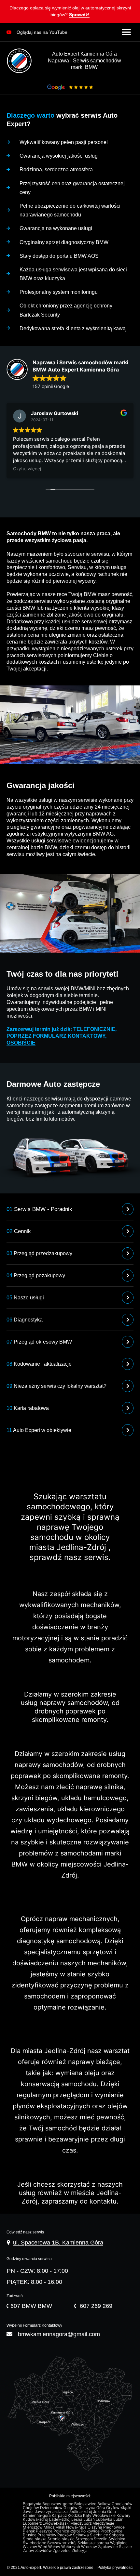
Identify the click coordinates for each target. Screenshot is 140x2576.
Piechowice (114, 2527)
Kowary (124, 2516)
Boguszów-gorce (58, 2504)
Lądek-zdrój (60, 2519)
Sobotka (117, 2535)
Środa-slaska (35, 2539)
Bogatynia (33, 2504)
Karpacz (60, 2516)
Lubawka (105, 2519)
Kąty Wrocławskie (100, 2516)
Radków (65, 2535)
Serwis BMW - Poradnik (39, 1209)
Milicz (49, 2527)
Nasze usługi (25, 1298)
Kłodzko (75, 2516)
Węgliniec (119, 2543)
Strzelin (101, 2539)
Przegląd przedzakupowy (39, 1253)
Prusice (30, 2535)
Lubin (119, 2519)
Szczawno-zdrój (62, 2543)
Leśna (77, 2519)
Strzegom (85, 2539)
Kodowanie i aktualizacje (39, 1364)
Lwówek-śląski (56, 2523)
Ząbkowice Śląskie (115, 2547)
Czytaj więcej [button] (27, 469)
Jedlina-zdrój (81, 2512)
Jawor (29, 2512)
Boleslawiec (86, 2504)
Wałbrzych (71, 2547)
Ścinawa (81, 2535)
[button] (70, 13)
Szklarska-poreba (94, 2543)
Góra (101, 2508)
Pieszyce (45, 2531)
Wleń (43, 2547)
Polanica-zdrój (67, 2531)
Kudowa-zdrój (36, 2519)
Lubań (90, 2519)
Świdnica (117, 2539)
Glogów (71, 2508)
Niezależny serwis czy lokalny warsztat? (56, 1386)
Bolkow (105, 2504)
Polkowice (91, 2531)
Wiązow (30, 2547)
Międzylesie (104, 2523)
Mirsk (61, 2527)
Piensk (29, 2531)
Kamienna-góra (37, 2516)
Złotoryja (80, 2551)
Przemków (47, 2535)
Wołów (55, 2547)
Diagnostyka (25, 1320)
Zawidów (44, 2551)
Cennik (19, 1231)
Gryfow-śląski (119, 2508)
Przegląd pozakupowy (36, 1275)
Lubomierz (33, 2523)
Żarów (29, 2551)
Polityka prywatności (115, 2568)
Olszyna (95, 2527)
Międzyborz (81, 2523)
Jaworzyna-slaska (52, 2512)
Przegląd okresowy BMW (39, 1342)
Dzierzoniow (52, 2508)
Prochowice (112, 2531)
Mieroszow (33, 2527)
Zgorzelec (62, 2551)
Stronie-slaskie (62, 2539)
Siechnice (99, 2535)
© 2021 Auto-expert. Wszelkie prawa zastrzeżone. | (52, 2568)
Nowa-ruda (77, 2527)
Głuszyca (87, 2508)
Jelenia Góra (105, 2512)
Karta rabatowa (28, 1408)
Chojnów (31, 2508)
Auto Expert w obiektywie (39, 1430)
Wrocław (90, 2547)
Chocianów (123, 2504)
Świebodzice (35, 2543)
